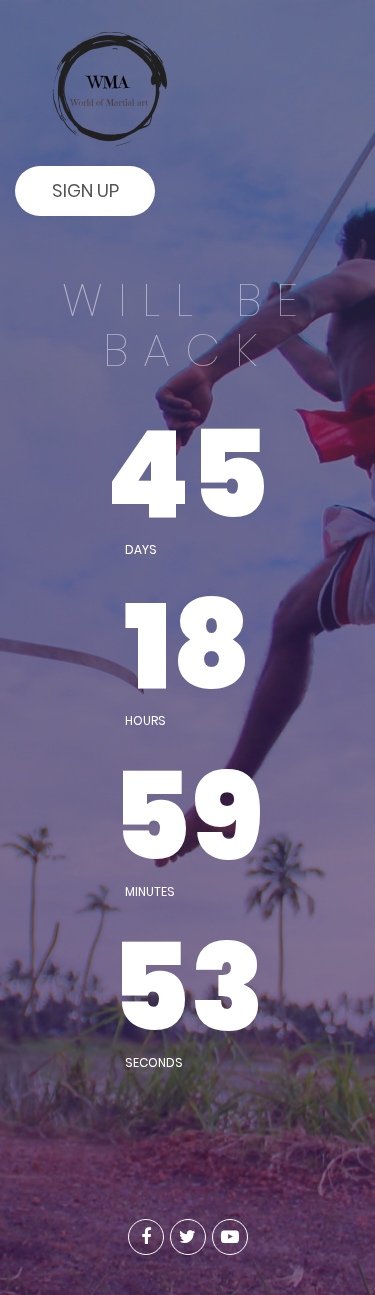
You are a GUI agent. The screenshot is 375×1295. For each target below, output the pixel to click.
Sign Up (85, 190)
